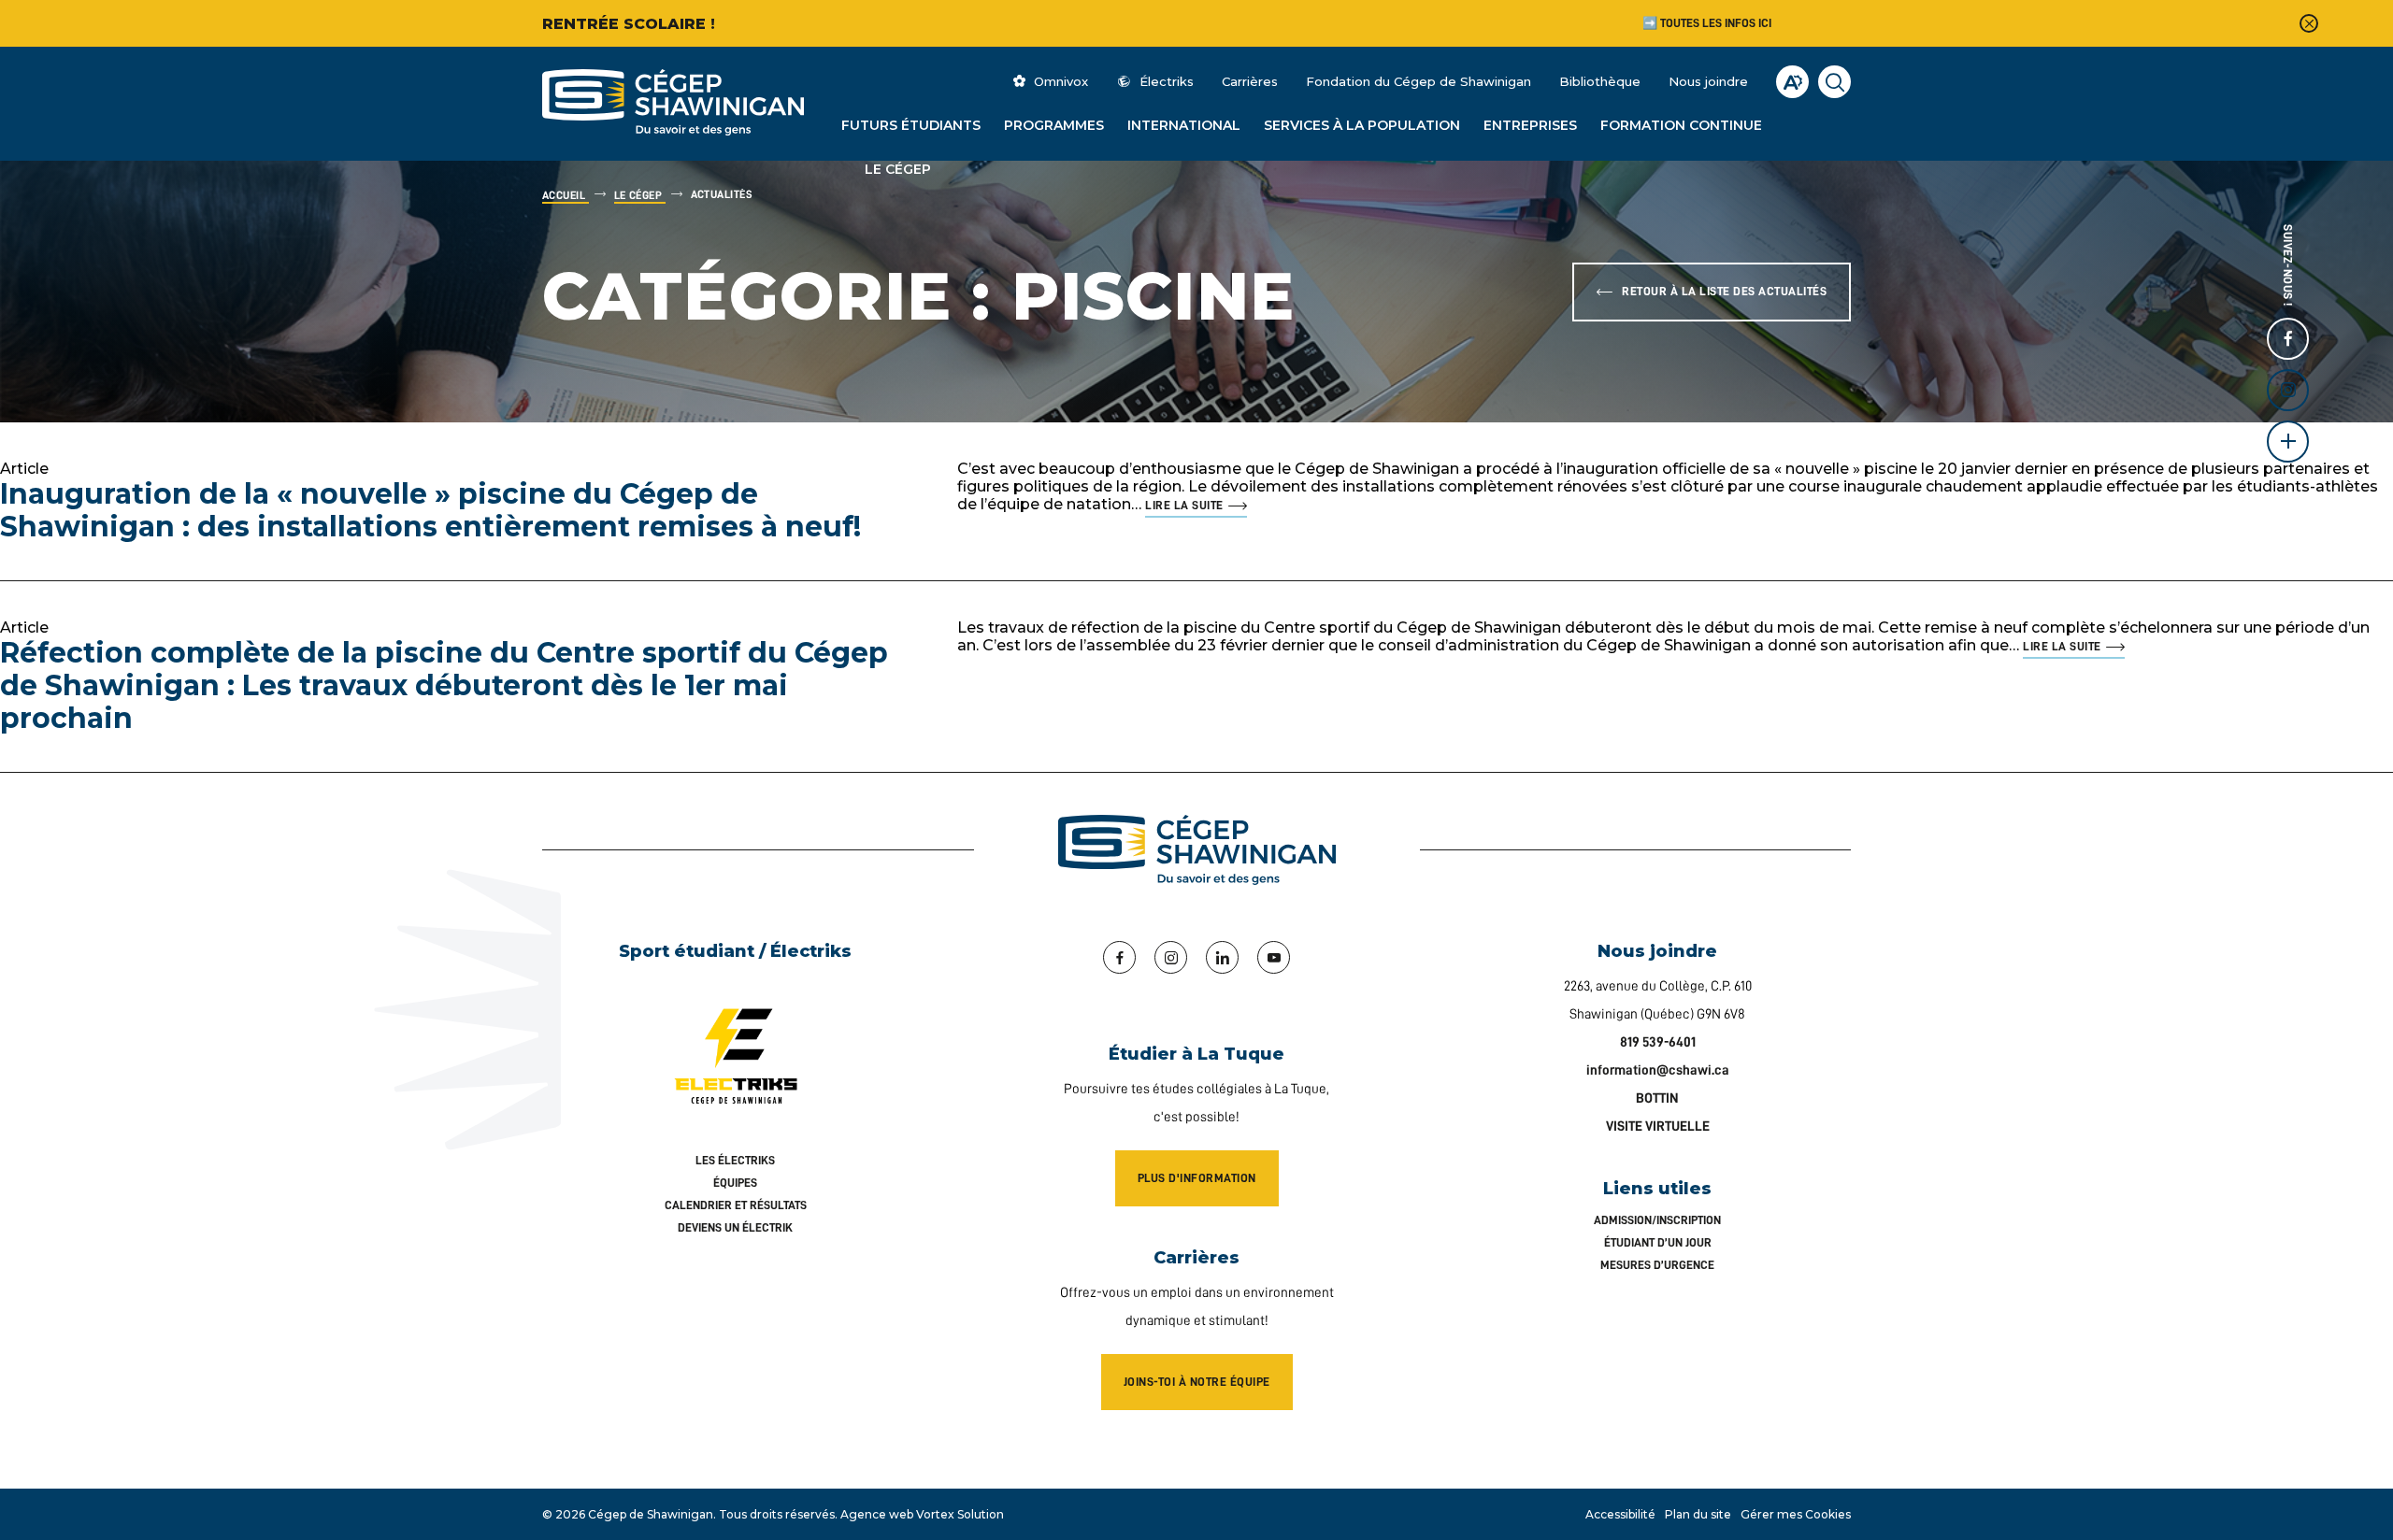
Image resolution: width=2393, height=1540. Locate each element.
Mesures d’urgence (1657, 1265)
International (1184, 125)
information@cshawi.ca (1658, 1070)
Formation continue (1681, 125)
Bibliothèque (1600, 81)
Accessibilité (1620, 1514)
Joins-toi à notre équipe (1197, 1382)
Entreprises (1530, 125)
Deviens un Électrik (735, 1227)
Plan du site (1698, 1514)
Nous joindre (1708, 81)
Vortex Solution (960, 1514)
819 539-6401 (1658, 1042)
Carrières (1250, 81)
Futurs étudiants (911, 125)
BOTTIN (1657, 1098)
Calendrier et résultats (736, 1205)
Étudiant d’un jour (1658, 1242)
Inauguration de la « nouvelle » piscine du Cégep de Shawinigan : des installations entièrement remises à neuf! (430, 510)
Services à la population (1362, 125)
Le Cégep (898, 169)
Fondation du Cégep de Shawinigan (1419, 81)
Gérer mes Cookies (1796, 1514)
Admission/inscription (1657, 1220)
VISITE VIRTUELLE (1658, 1126)
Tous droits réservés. (778, 1514)
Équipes (735, 1183)
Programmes (1054, 125)
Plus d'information (1197, 1178)
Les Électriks (735, 1160)
